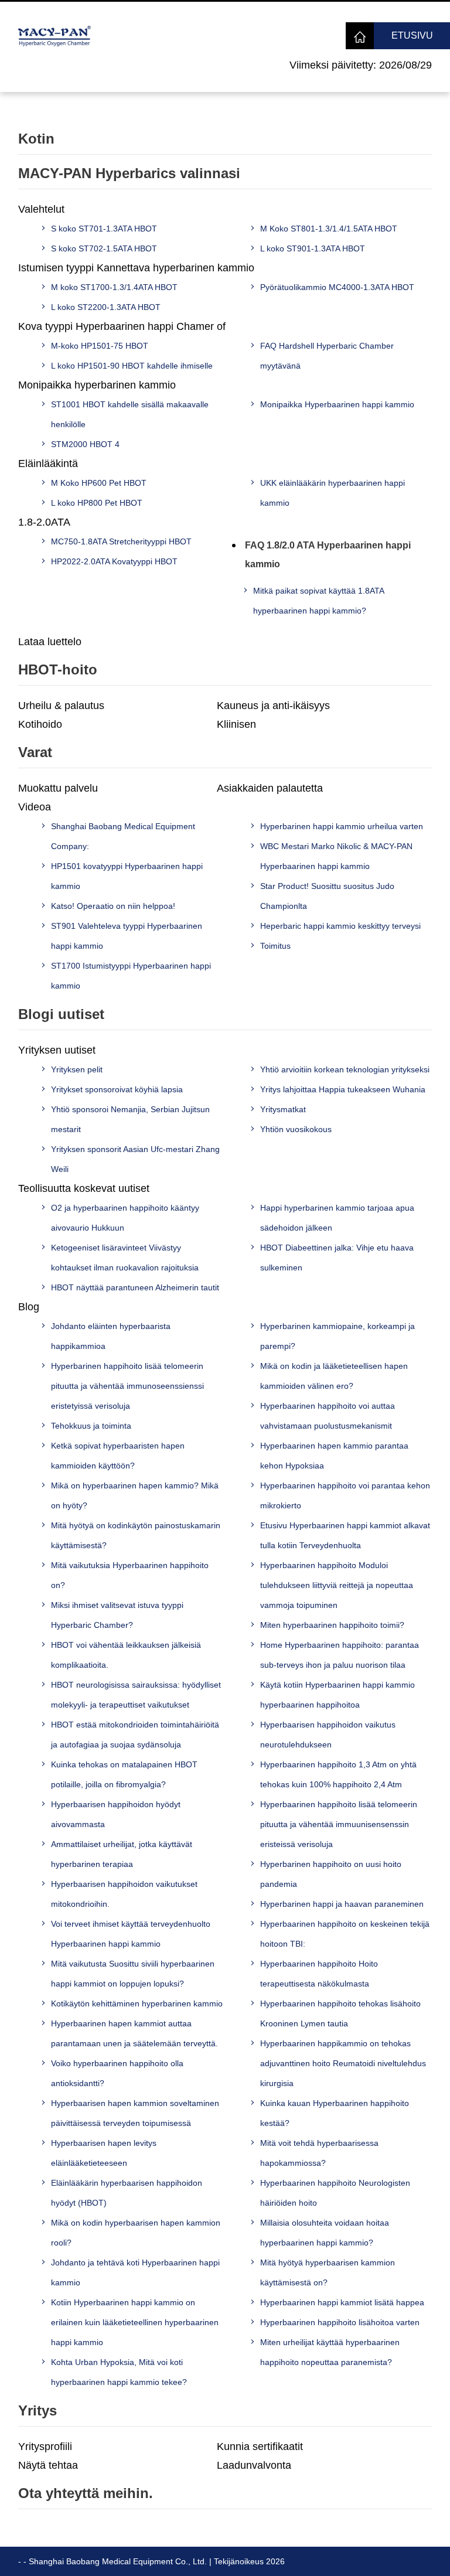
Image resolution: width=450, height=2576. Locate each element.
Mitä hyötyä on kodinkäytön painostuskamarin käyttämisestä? (136, 1535)
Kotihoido (40, 724)
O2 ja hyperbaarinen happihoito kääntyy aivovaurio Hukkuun (125, 1218)
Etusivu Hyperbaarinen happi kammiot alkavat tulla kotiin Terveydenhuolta (345, 1535)
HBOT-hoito (58, 669)
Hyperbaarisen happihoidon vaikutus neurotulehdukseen (328, 1735)
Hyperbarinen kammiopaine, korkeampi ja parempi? (337, 1336)
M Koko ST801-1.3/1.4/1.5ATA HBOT (329, 229)
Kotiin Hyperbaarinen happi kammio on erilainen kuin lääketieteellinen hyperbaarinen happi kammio (135, 2322)
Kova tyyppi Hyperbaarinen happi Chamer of (122, 326)
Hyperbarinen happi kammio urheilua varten (342, 826)
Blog (29, 1307)
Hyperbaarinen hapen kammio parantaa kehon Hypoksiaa (334, 1456)
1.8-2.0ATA (44, 522)
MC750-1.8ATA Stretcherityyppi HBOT (121, 541)
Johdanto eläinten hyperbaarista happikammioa (111, 1336)
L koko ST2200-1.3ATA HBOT (106, 307)
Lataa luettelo (50, 642)
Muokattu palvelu (58, 788)
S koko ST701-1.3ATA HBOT (104, 229)
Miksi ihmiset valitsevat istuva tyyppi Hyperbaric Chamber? (117, 1615)
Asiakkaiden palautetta (270, 788)
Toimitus (275, 946)
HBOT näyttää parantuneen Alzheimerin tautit (135, 1287)
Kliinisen (236, 724)
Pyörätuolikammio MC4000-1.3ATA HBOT (337, 287)
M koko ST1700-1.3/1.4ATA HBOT (114, 287)
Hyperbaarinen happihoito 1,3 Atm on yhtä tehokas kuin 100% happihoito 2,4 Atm (338, 1774)
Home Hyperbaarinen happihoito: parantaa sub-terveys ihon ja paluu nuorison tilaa (340, 1655)
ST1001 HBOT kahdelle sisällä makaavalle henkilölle (130, 414)
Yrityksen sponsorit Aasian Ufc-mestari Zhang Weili (135, 1159)
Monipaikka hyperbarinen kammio (97, 385)
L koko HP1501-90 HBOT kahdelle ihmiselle (132, 366)
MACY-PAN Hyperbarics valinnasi (129, 173)
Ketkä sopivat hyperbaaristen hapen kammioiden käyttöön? (118, 1456)
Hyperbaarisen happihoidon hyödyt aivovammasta (116, 1814)
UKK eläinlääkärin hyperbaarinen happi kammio (333, 493)
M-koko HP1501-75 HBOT (100, 346)
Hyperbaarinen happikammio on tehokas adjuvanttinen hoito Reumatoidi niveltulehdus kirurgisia (343, 2063)
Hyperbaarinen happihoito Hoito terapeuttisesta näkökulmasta (319, 1974)
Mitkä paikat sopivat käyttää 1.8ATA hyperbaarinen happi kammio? (318, 601)
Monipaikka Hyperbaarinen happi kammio (337, 404)
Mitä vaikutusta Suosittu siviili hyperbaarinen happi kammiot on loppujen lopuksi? (133, 1974)
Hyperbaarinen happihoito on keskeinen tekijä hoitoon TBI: (345, 1934)
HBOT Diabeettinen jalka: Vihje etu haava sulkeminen (337, 1258)
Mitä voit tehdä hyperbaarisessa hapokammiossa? (319, 2153)
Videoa (35, 807)
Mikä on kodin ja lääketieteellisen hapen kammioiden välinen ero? (334, 1376)
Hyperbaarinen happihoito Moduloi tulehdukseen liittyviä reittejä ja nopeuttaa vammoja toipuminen (337, 1585)
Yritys (37, 2410)
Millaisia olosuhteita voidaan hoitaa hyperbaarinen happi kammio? (325, 2233)
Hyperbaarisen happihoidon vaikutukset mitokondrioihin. (124, 1894)
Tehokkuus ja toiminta (91, 1426)
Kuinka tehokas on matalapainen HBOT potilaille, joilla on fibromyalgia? (124, 1774)
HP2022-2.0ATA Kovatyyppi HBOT (114, 561)
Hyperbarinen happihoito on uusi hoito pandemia (331, 1874)
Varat (35, 752)
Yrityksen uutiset (57, 1050)
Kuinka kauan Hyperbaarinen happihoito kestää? (335, 2113)
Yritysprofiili (45, 2446)
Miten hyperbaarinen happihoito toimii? (332, 1625)
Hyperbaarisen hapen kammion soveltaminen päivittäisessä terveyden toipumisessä (135, 2113)
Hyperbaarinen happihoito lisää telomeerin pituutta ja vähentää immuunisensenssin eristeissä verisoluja (339, 1824)
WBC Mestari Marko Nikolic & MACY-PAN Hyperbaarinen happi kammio (336, 856)
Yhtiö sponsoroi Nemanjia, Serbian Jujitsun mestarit (130, 1119)
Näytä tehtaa (48, 2465)
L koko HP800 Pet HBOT (97, 503)
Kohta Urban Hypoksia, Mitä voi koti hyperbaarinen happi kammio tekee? (119, 2372)
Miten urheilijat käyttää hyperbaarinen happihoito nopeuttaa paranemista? (330, 2352)
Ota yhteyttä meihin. (86, 2493)
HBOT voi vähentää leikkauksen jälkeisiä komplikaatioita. (126, 1655)
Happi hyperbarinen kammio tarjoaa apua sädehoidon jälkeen (337, 1218)
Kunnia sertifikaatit (260, 2446)
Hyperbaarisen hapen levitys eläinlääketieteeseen (104, 2153)
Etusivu (412, 35)
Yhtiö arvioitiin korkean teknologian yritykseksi (345, 1069)
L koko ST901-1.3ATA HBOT (313, 248)
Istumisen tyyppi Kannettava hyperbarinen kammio (136, 268)
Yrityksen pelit (77, 1069)
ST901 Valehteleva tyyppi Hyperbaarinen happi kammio (127, 936)
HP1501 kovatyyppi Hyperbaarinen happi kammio (127, 876)
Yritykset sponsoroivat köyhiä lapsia (117, 1089)
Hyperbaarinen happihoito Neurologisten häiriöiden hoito (335, 2193)
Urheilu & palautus (61, 706)
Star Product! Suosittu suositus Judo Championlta (327, 896)
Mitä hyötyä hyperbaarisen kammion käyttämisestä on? (328, 2272)
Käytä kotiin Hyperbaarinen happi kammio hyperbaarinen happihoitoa (337, 1695)
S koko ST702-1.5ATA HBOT (104, 248)
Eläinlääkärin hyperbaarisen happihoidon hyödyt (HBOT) (127, 2193)
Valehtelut (41, 209)
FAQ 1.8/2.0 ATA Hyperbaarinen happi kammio (328, 555)
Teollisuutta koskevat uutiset (84, 1188)
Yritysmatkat (283, 1109)
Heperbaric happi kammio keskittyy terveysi (340, 926)
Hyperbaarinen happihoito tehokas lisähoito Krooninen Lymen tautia (340, 2013)
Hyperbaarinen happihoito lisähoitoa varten (340, 2322)
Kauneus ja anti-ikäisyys (273, 706)
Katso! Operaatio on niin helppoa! (113, 906)
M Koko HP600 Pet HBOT (99, 483)
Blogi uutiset (61, 1014)
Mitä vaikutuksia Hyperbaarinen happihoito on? (130, 1575)
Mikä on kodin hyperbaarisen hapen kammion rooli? (136, 2233)
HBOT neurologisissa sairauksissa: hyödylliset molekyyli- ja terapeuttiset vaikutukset (136, 1695)
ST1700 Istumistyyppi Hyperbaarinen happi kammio (131, 976)
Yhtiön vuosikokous (296, 1129)
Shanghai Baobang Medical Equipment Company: (123, 836)
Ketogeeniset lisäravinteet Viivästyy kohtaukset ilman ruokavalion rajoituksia (125, 1258)
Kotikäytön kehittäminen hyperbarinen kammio (137, 2003)
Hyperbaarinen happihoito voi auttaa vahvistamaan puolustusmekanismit (328, 1416)
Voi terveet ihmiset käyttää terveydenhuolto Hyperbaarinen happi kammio (131, 1934)
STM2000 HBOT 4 (85, 444)
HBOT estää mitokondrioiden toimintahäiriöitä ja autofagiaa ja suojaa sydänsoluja (135, 1735)
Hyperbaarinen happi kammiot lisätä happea (342, 2302)
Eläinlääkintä (48, 464)
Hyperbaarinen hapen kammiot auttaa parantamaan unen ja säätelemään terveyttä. (134, 2033)
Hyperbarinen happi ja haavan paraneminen (342, 1904)
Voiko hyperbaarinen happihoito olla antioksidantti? (117, 2073)
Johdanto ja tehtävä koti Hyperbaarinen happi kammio (135, 2272)
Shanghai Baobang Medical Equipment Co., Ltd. (118, 2561)
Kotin (36, 139)
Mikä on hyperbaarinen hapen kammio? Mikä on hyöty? (135, 1495)
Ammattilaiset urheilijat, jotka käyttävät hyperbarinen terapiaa (122, 1854)
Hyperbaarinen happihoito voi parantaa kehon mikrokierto (345, 1495)
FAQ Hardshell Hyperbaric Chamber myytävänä (327, 356)
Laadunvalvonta (254, 2465)
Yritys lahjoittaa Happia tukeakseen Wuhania (343, 1089)
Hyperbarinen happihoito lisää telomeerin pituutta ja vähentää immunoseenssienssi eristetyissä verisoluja (127, 1386)
